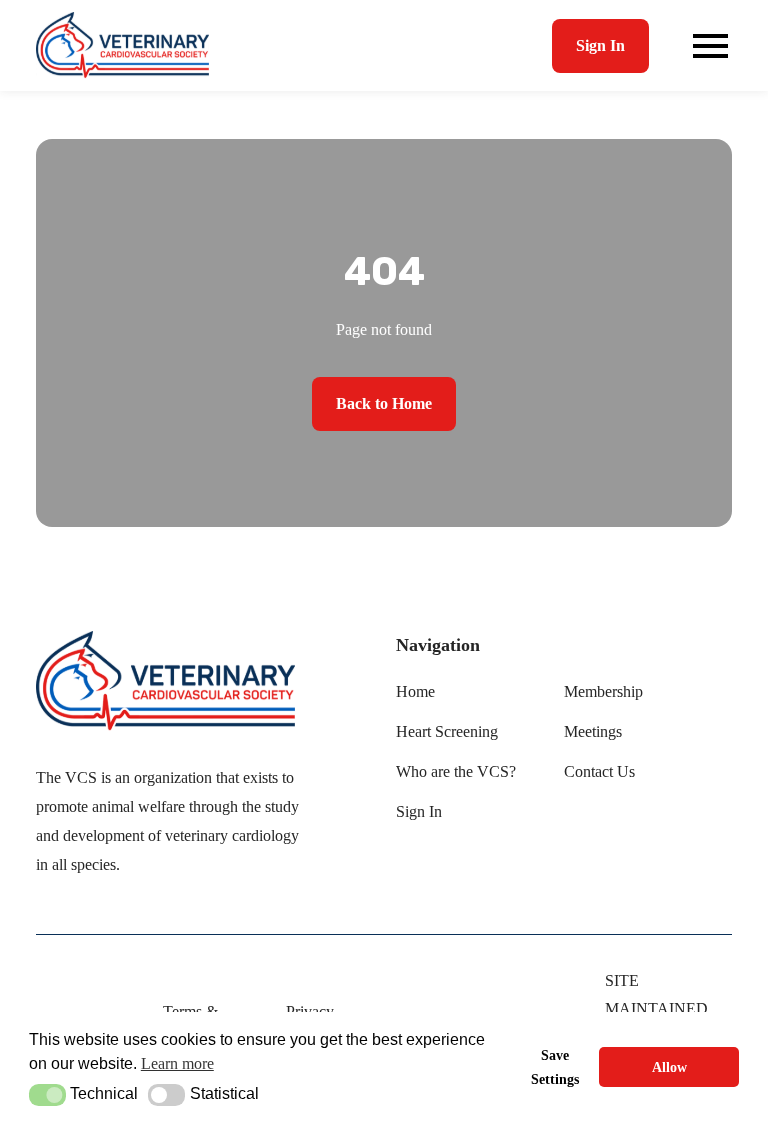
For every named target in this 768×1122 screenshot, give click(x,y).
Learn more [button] (177, 1063)
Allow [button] (669, 1067)
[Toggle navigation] (710, 46)
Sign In (600, 45)
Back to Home (384, 403)
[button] (47, 1095)
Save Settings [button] (555, 1067)
